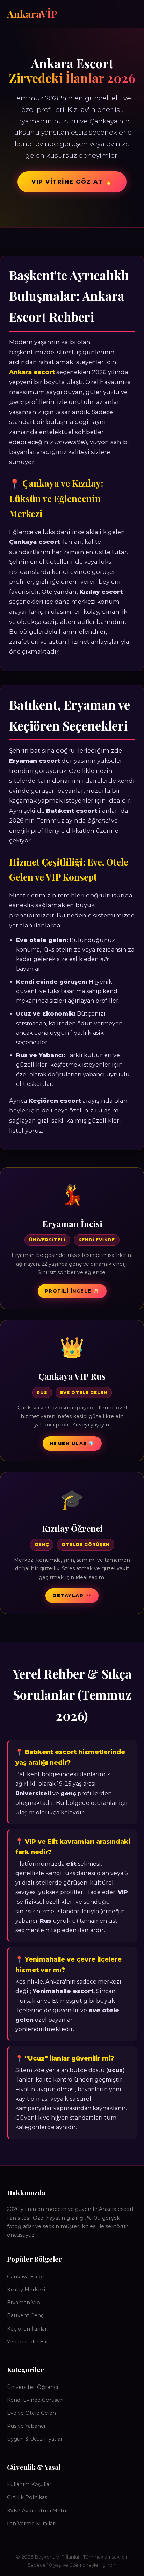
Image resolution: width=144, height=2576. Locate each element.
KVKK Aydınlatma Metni (37, 2511)
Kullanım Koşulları (30, 2484)
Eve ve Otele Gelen (31, 2413)
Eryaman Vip (24, 2303)
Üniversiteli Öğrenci (33, 2387)
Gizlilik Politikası (28, 2497)
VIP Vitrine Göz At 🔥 (72, 182)
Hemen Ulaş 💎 (72, 1443)
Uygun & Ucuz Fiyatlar (35, 2439)
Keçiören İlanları (28, 2329)
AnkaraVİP (32, 14)
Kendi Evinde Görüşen (35, 2400)
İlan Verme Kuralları (32, 2524)
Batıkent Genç (25, 2315)
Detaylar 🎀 (72, 1596)
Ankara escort (32, 372)
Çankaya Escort (27, 2277)
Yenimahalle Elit (28, 2342)
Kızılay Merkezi (26, 2290)
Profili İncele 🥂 (72, 1291)
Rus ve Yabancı (26, 2426)
